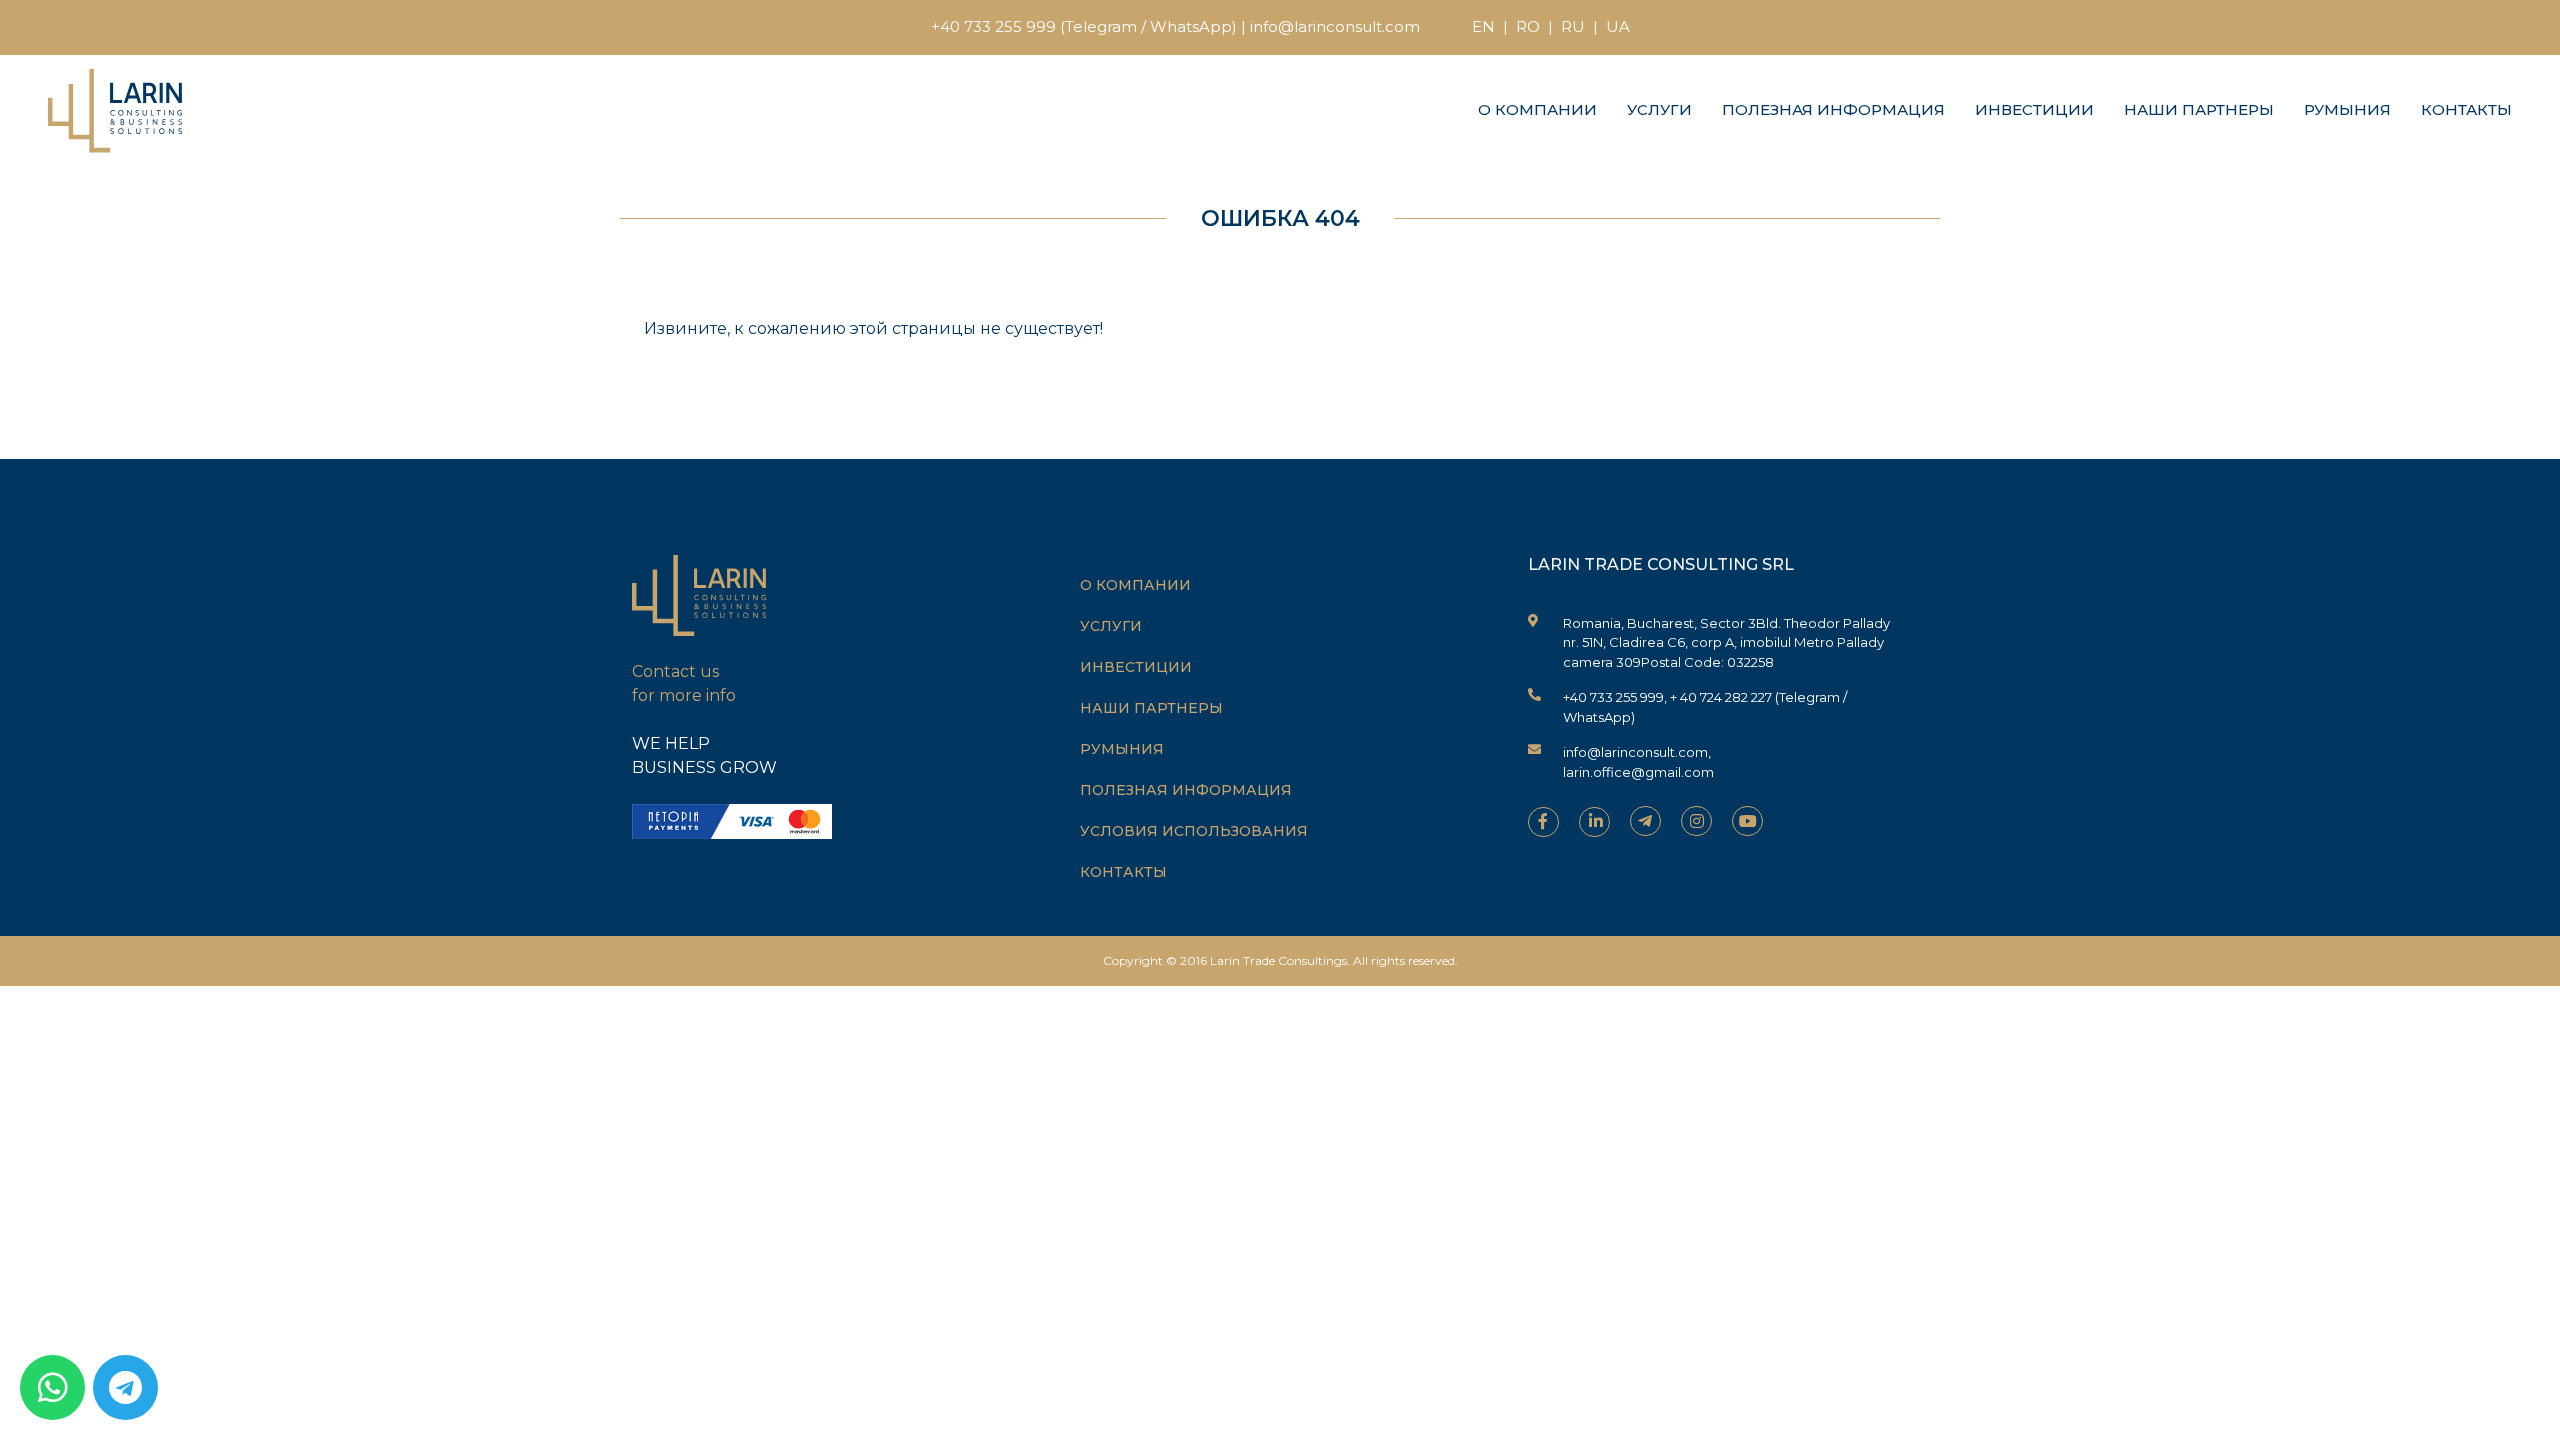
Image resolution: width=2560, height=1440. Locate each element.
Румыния (2347, 109)
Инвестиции (2034, 109)
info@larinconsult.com (1335, 26)
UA (1618, 26)
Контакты (2466, 109)
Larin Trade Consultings (1278, 960)
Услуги (1659, 109)
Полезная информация (1833, 109)
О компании (1537, 109)
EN (1483, 26)
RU (1573, 26)
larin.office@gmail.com (1638, 772)
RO (1528, 26)
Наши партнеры (2199, 109)
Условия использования (1194, 831)
